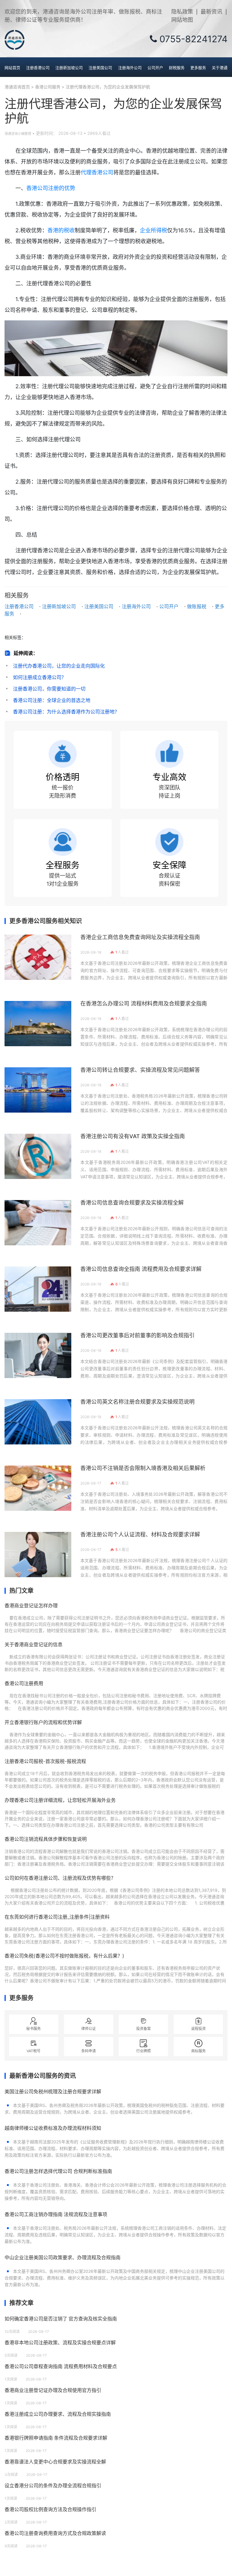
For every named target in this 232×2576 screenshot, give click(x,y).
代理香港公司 (97, 172)
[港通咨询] (14, 40)
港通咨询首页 (17, 87)
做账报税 (197, 606)
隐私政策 (182, 12)
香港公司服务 (48, 87)
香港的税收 (61, 230)
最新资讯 (211, 12)
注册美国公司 (100, 68)
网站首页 (12, 68)
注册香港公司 (38, 68)
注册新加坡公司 (69, 68)
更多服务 (198, 68)
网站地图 (182, 20)
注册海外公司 (130, 68)
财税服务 (177, 68)
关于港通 (220, 68)
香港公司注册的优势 (51, 188)
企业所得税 (153, 230)
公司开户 (155, 68)
